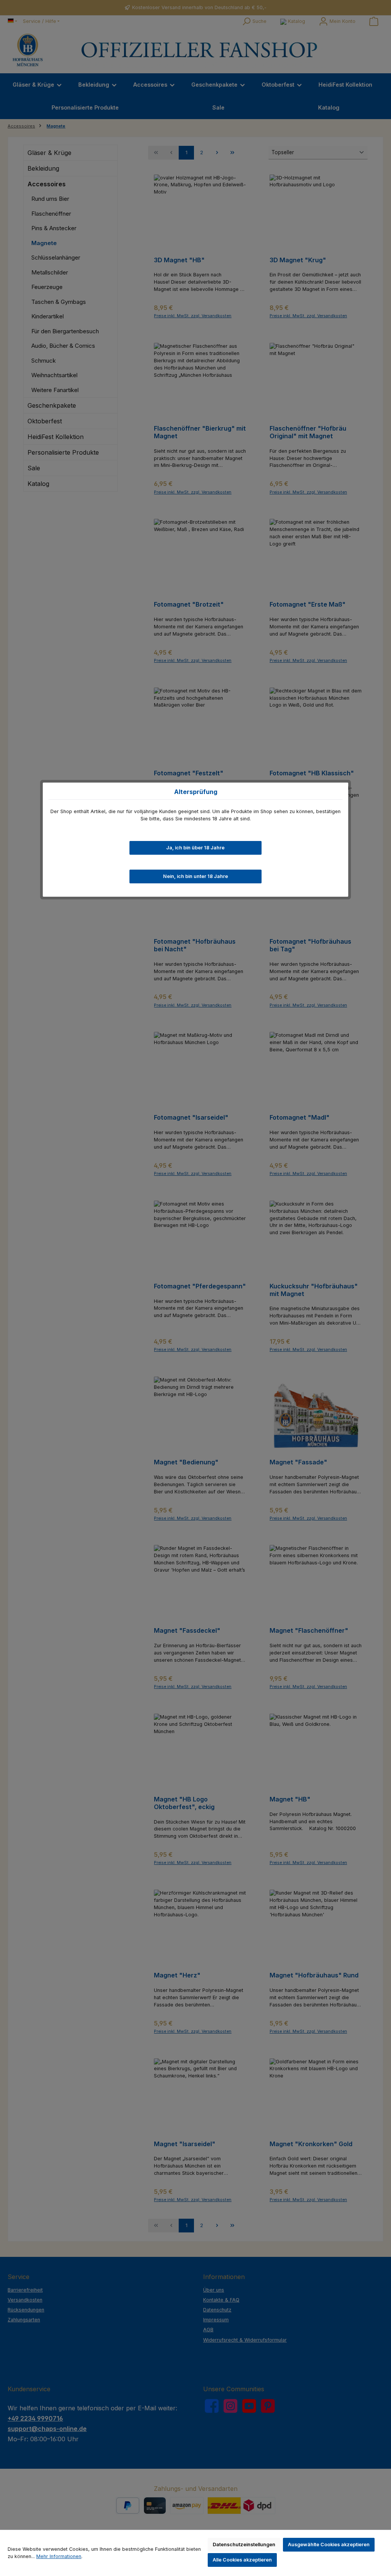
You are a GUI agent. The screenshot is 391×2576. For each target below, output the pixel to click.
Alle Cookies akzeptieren (242, 2560)
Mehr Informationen (59, 2556)
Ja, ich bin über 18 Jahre (195, 848)
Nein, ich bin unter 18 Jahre (195, 876)
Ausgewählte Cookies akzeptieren (329, 2545)
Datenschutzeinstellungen (244, 2545)
